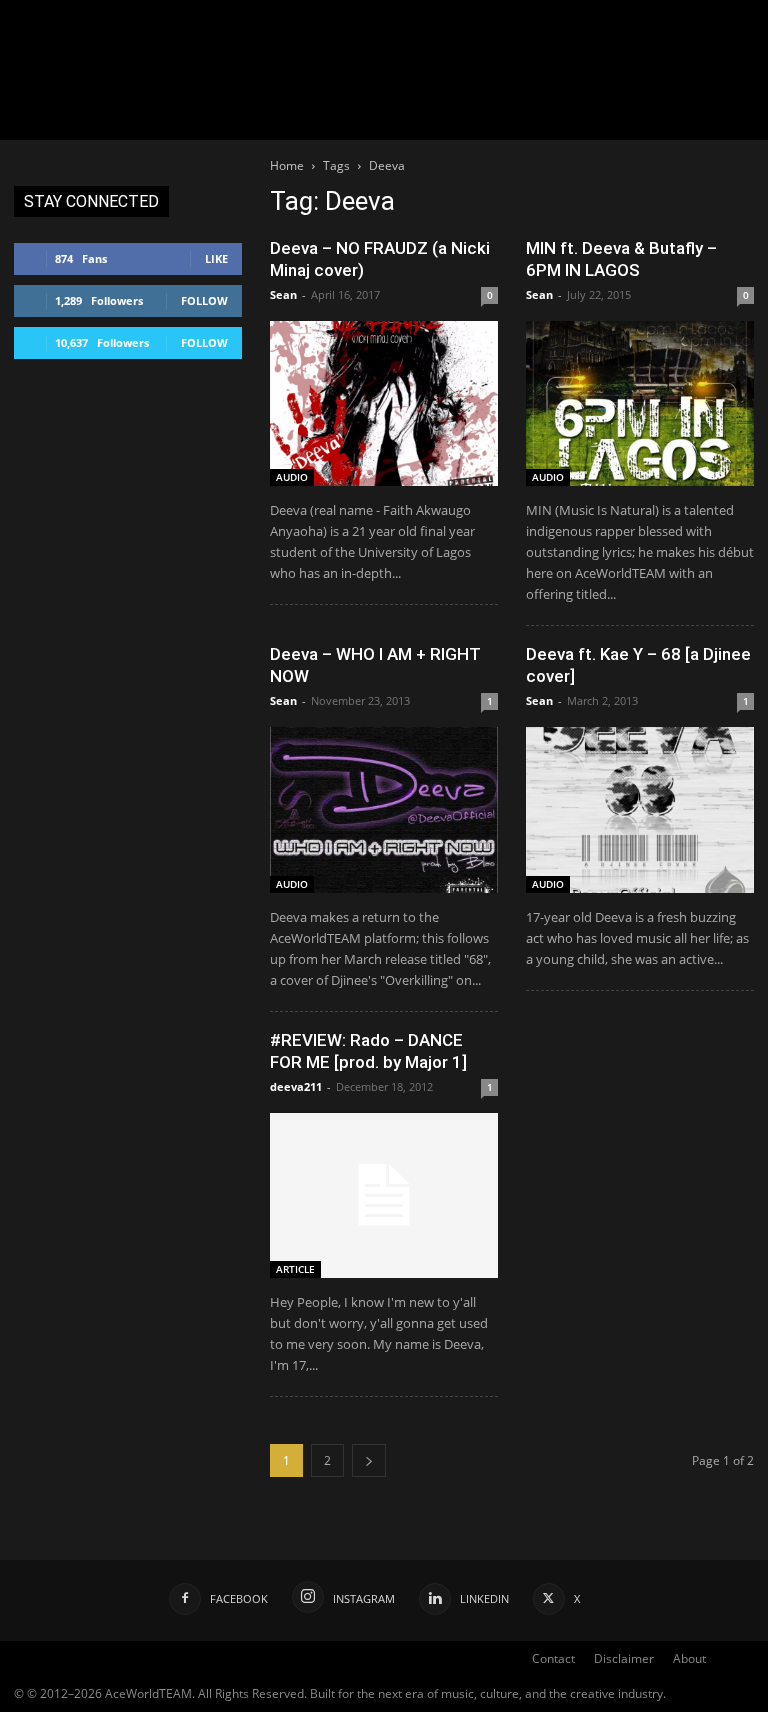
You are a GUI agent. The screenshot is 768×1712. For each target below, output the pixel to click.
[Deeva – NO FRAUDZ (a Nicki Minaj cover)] (384, 403)
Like (216, 258)
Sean (283, 294)
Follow (204, 300)
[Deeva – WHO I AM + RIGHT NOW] (384, 809)
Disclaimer (624, 1658)
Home (287, 165)
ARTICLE (295, 1269)
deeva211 (296, 1086)
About (689, 1658)
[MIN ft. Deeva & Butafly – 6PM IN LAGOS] (640, 403)
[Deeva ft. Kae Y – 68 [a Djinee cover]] (640, 809)
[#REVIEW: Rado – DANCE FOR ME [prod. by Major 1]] (384, 1195)
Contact (553, 1658)
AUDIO (292, 477)
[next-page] (369, 1460)
